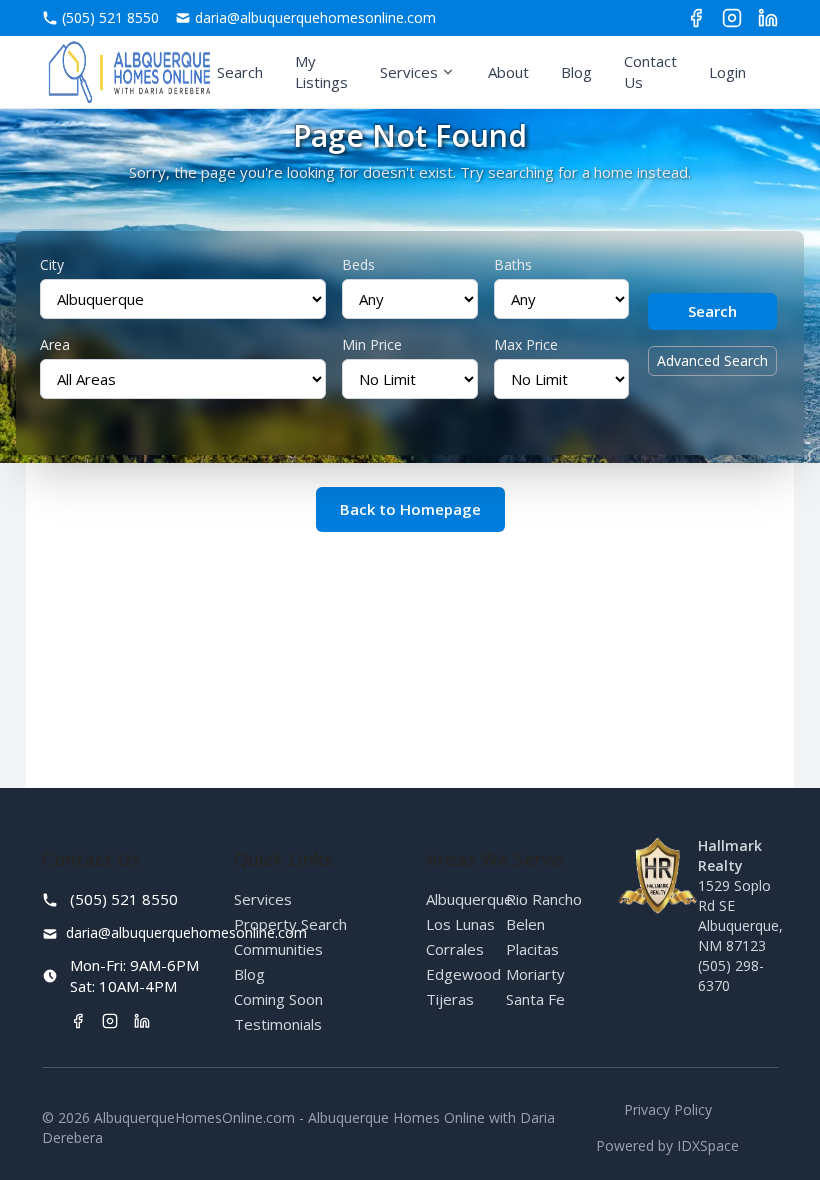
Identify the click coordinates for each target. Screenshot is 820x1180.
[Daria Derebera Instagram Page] (732, 18)
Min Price (372, 344)
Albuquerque (469, 899)
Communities (278, 949)
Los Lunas (460, 924)
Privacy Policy (668, 1109)
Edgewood (463, 974)
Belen (525, 924)
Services (409, 72)
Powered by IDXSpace (667, 1145)
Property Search (290, 924)
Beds (358, 264)
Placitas (532, 949)
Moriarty (535, 974)
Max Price (526, 344)
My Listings (321, 71)
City (52, 264)
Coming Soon (278, 999)
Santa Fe (535, 999)
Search (240, 72)
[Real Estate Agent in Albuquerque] (129, 72)
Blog (576, 72)
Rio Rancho (544, 899)
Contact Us (650, 71)
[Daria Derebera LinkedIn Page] (768, 18)
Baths (513, 264)
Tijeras (450, 999)
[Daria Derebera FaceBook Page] (696, 18)
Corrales (455, 949)
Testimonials (278, 1024)
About (508, 72)
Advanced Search (712, 360)
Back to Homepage (410, 509)
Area (55, 344)
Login (727, 72)
